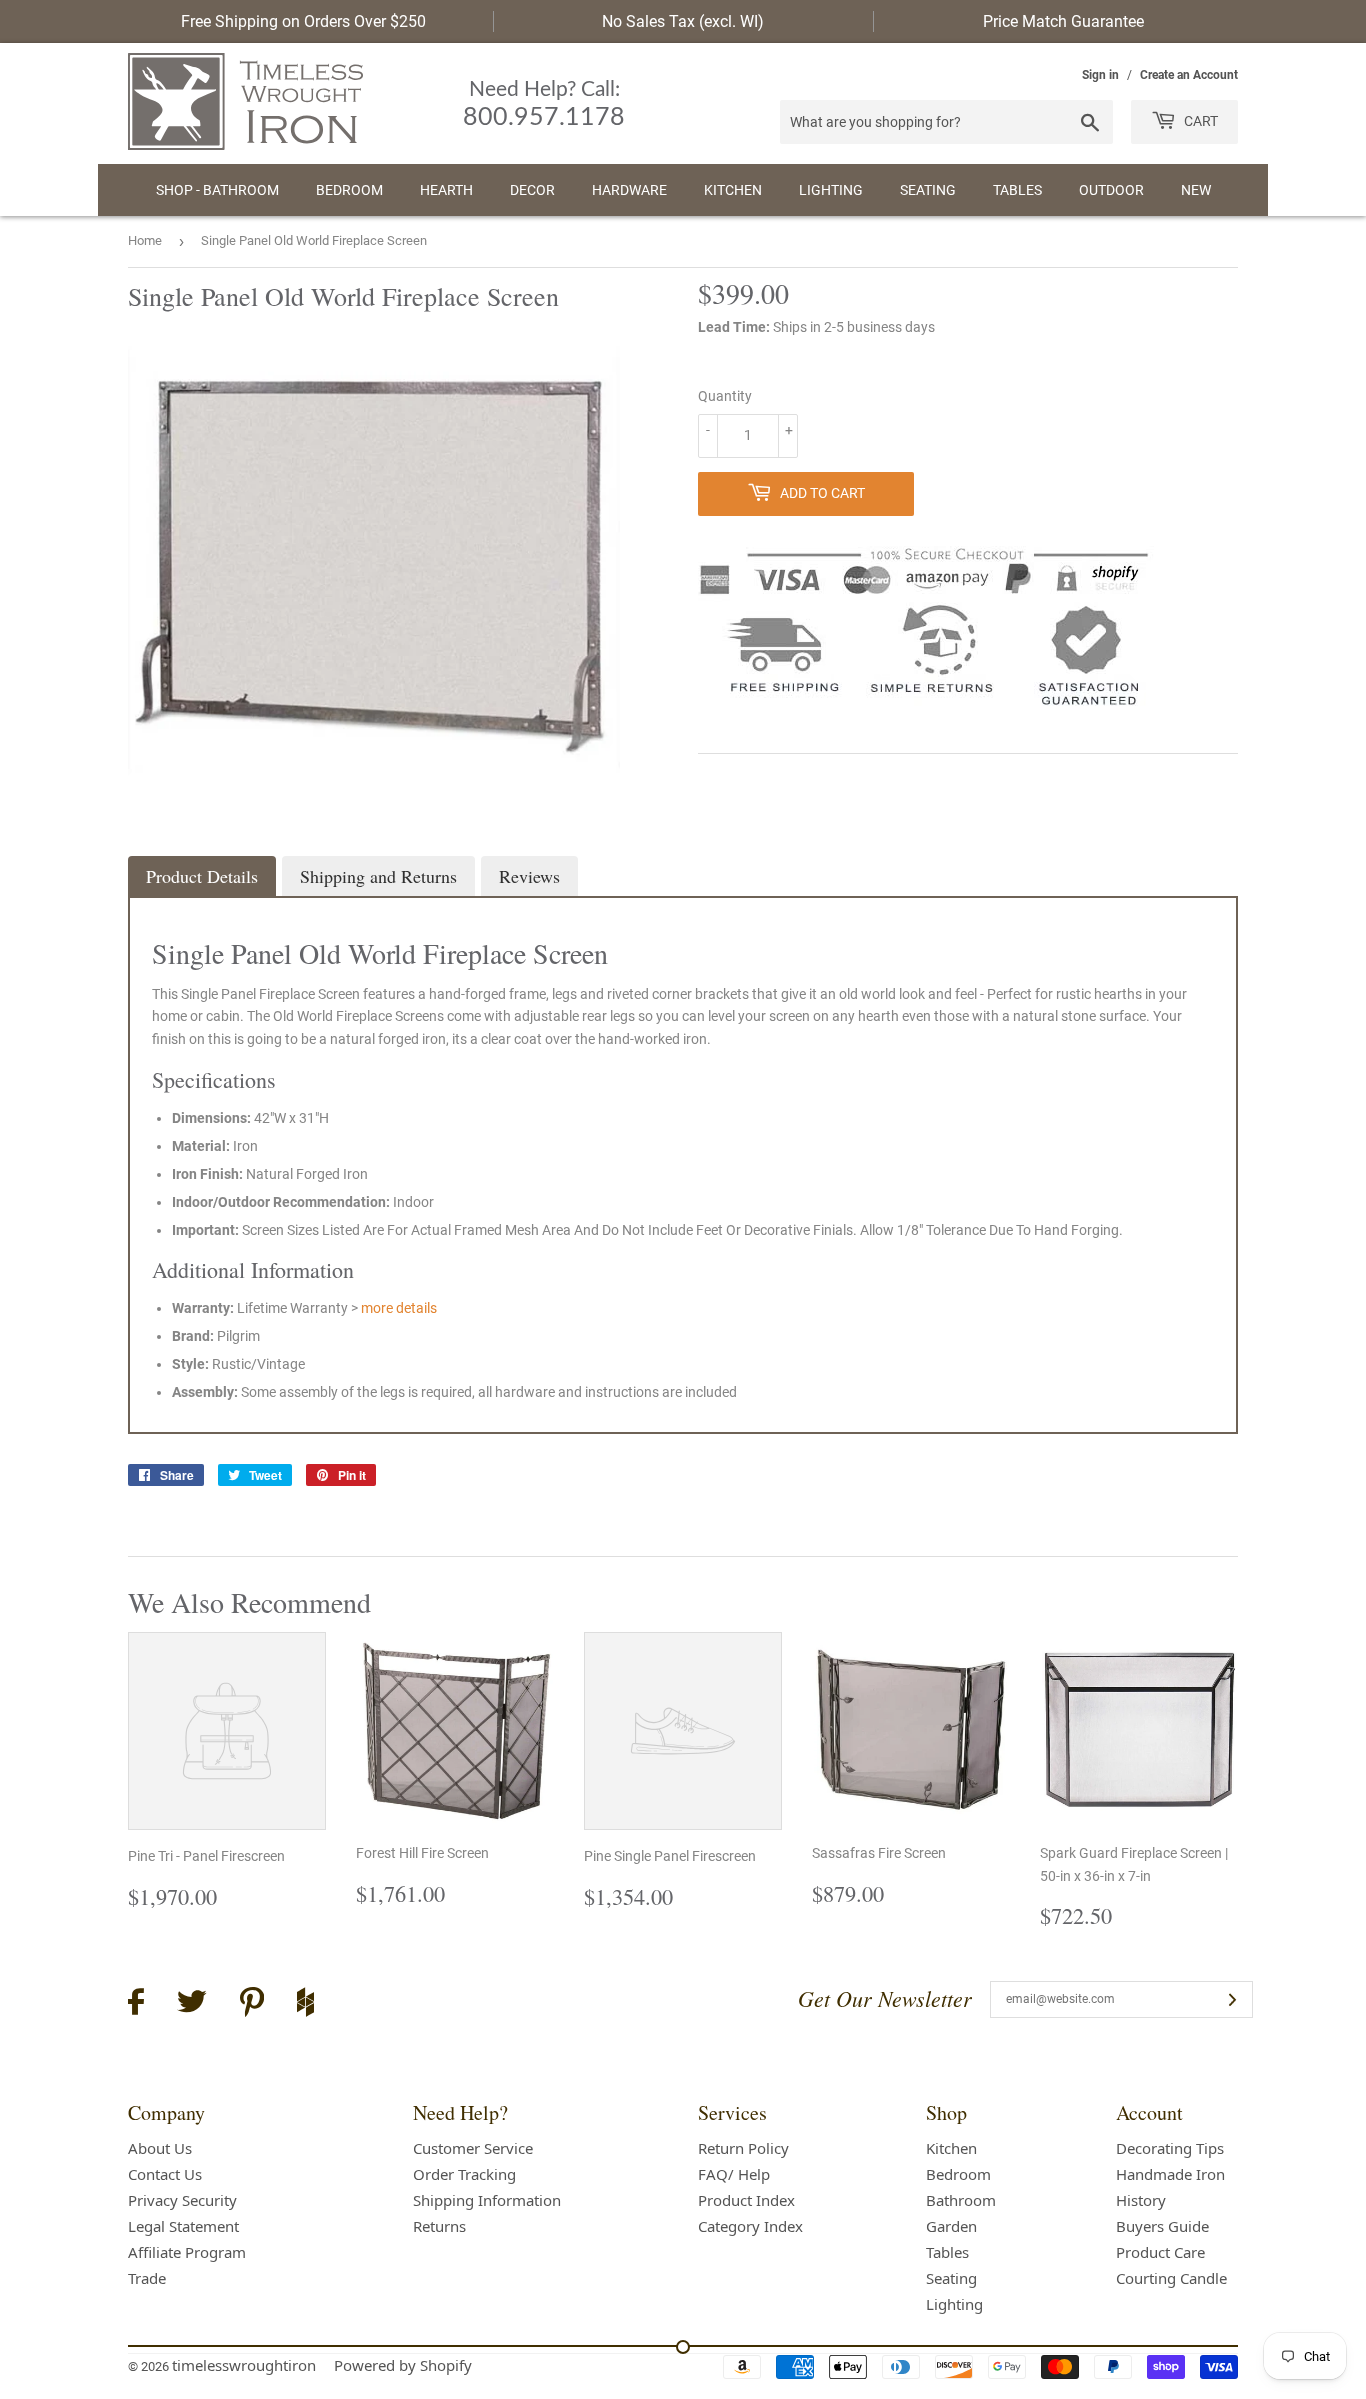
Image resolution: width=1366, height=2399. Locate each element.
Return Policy (743, 2148)
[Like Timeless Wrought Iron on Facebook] (136, 2004)
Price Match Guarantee (1063, 21)
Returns (439, 2226)
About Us (160, 2148)
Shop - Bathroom (217, 190)
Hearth (446, 190)
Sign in (1100, 75)
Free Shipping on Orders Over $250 (303, 21)
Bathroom (961, 2200)
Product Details (202, 876)
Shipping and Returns (378, 876)
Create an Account (1189, 75)
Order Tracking (464, 2174)
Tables (1017, 190)
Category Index (750, 2226)
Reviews (529, 876)
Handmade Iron (1170, 2174)
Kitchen (733, 190)
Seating (928, 190)
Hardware (629, 190)
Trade (147, 2278)
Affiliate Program (187, 2252)
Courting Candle (1171, 2278)
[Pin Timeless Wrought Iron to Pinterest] (252, 2005)
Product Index (746, 2200)
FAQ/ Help (734, 2174)
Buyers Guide (1162, 2226)
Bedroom (349, 190)
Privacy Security (182, 2200)
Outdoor (1111, 190)
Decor (532, 190)
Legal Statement (183, 2226)
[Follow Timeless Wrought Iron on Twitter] (192, 2004)
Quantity (725, 396)
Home (145, 240)
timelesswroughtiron (244, 2365)
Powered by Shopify (403, 2365)
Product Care (1160, 2252)
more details (399, 1308)
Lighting (831, 190)
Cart (1199, 121)
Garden (951, 2226)
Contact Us (165, 2174)
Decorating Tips (1170, 2148)
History (1141, 2200)
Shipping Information (487, 2200)
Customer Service (473, 2148)
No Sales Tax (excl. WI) (683, 21)
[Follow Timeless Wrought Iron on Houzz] (305, 2005)
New (1196, 190)
